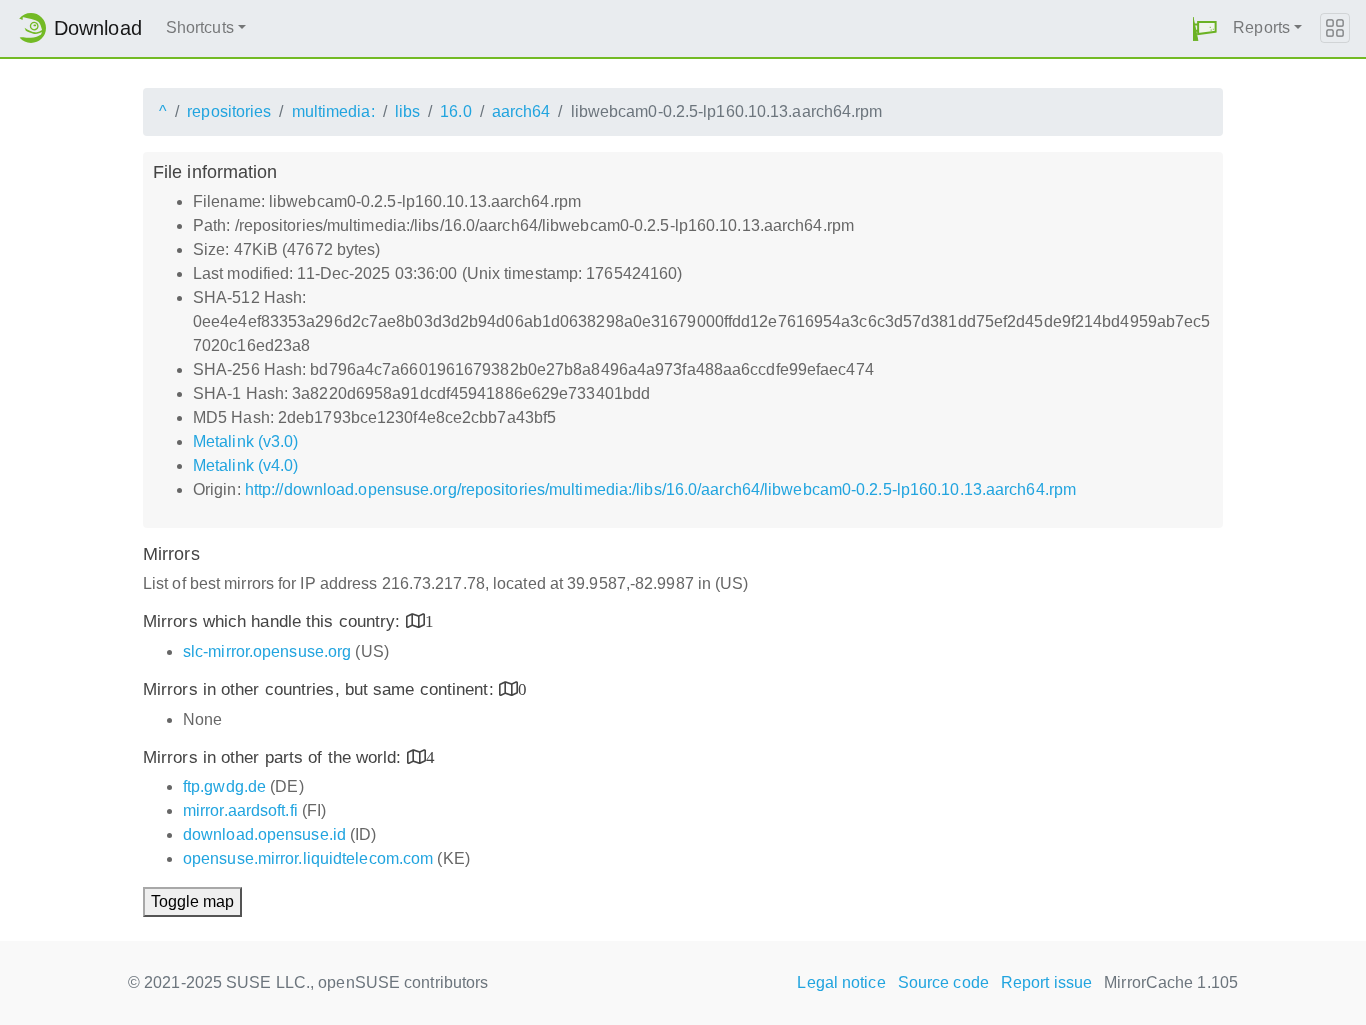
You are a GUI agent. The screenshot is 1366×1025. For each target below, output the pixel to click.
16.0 (455, 111)
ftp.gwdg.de (224, 786)
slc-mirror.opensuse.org (267, 651)
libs (407, 111)
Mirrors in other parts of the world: (275, 757)
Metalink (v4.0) (246, 465)
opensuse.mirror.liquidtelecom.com (308, 858)
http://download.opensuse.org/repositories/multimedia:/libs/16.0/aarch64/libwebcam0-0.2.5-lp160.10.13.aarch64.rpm (660, 489)
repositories (229, 111)
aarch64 (521, 111)
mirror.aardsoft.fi (240, 810)
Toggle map (192, 901)
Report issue (1046, 982)
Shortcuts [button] (200, 27)
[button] (1205, 28)
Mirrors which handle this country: (274, 621)
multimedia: (333, 111)
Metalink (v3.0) (246, 441)
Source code (943, 982)
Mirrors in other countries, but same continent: (321, 689)
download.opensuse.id (264, 834)
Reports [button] (1261, 27)
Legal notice (841, 982)
